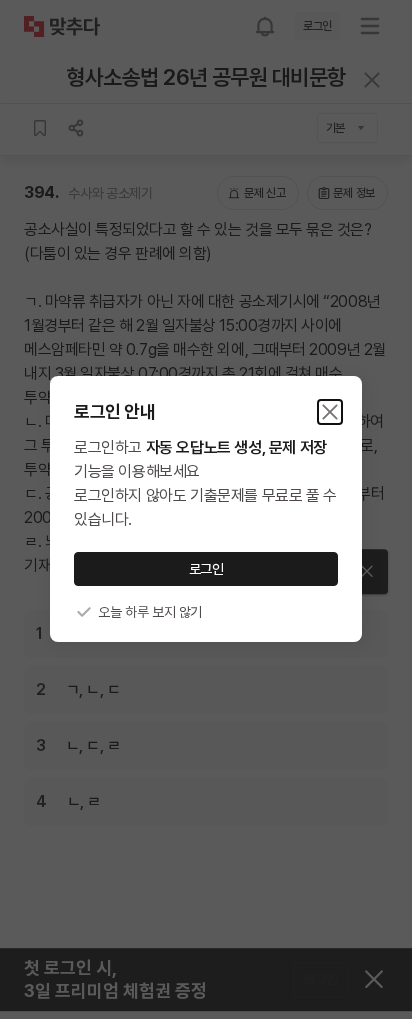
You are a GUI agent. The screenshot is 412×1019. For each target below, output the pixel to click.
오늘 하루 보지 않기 (150, 612)
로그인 (206, 569)
